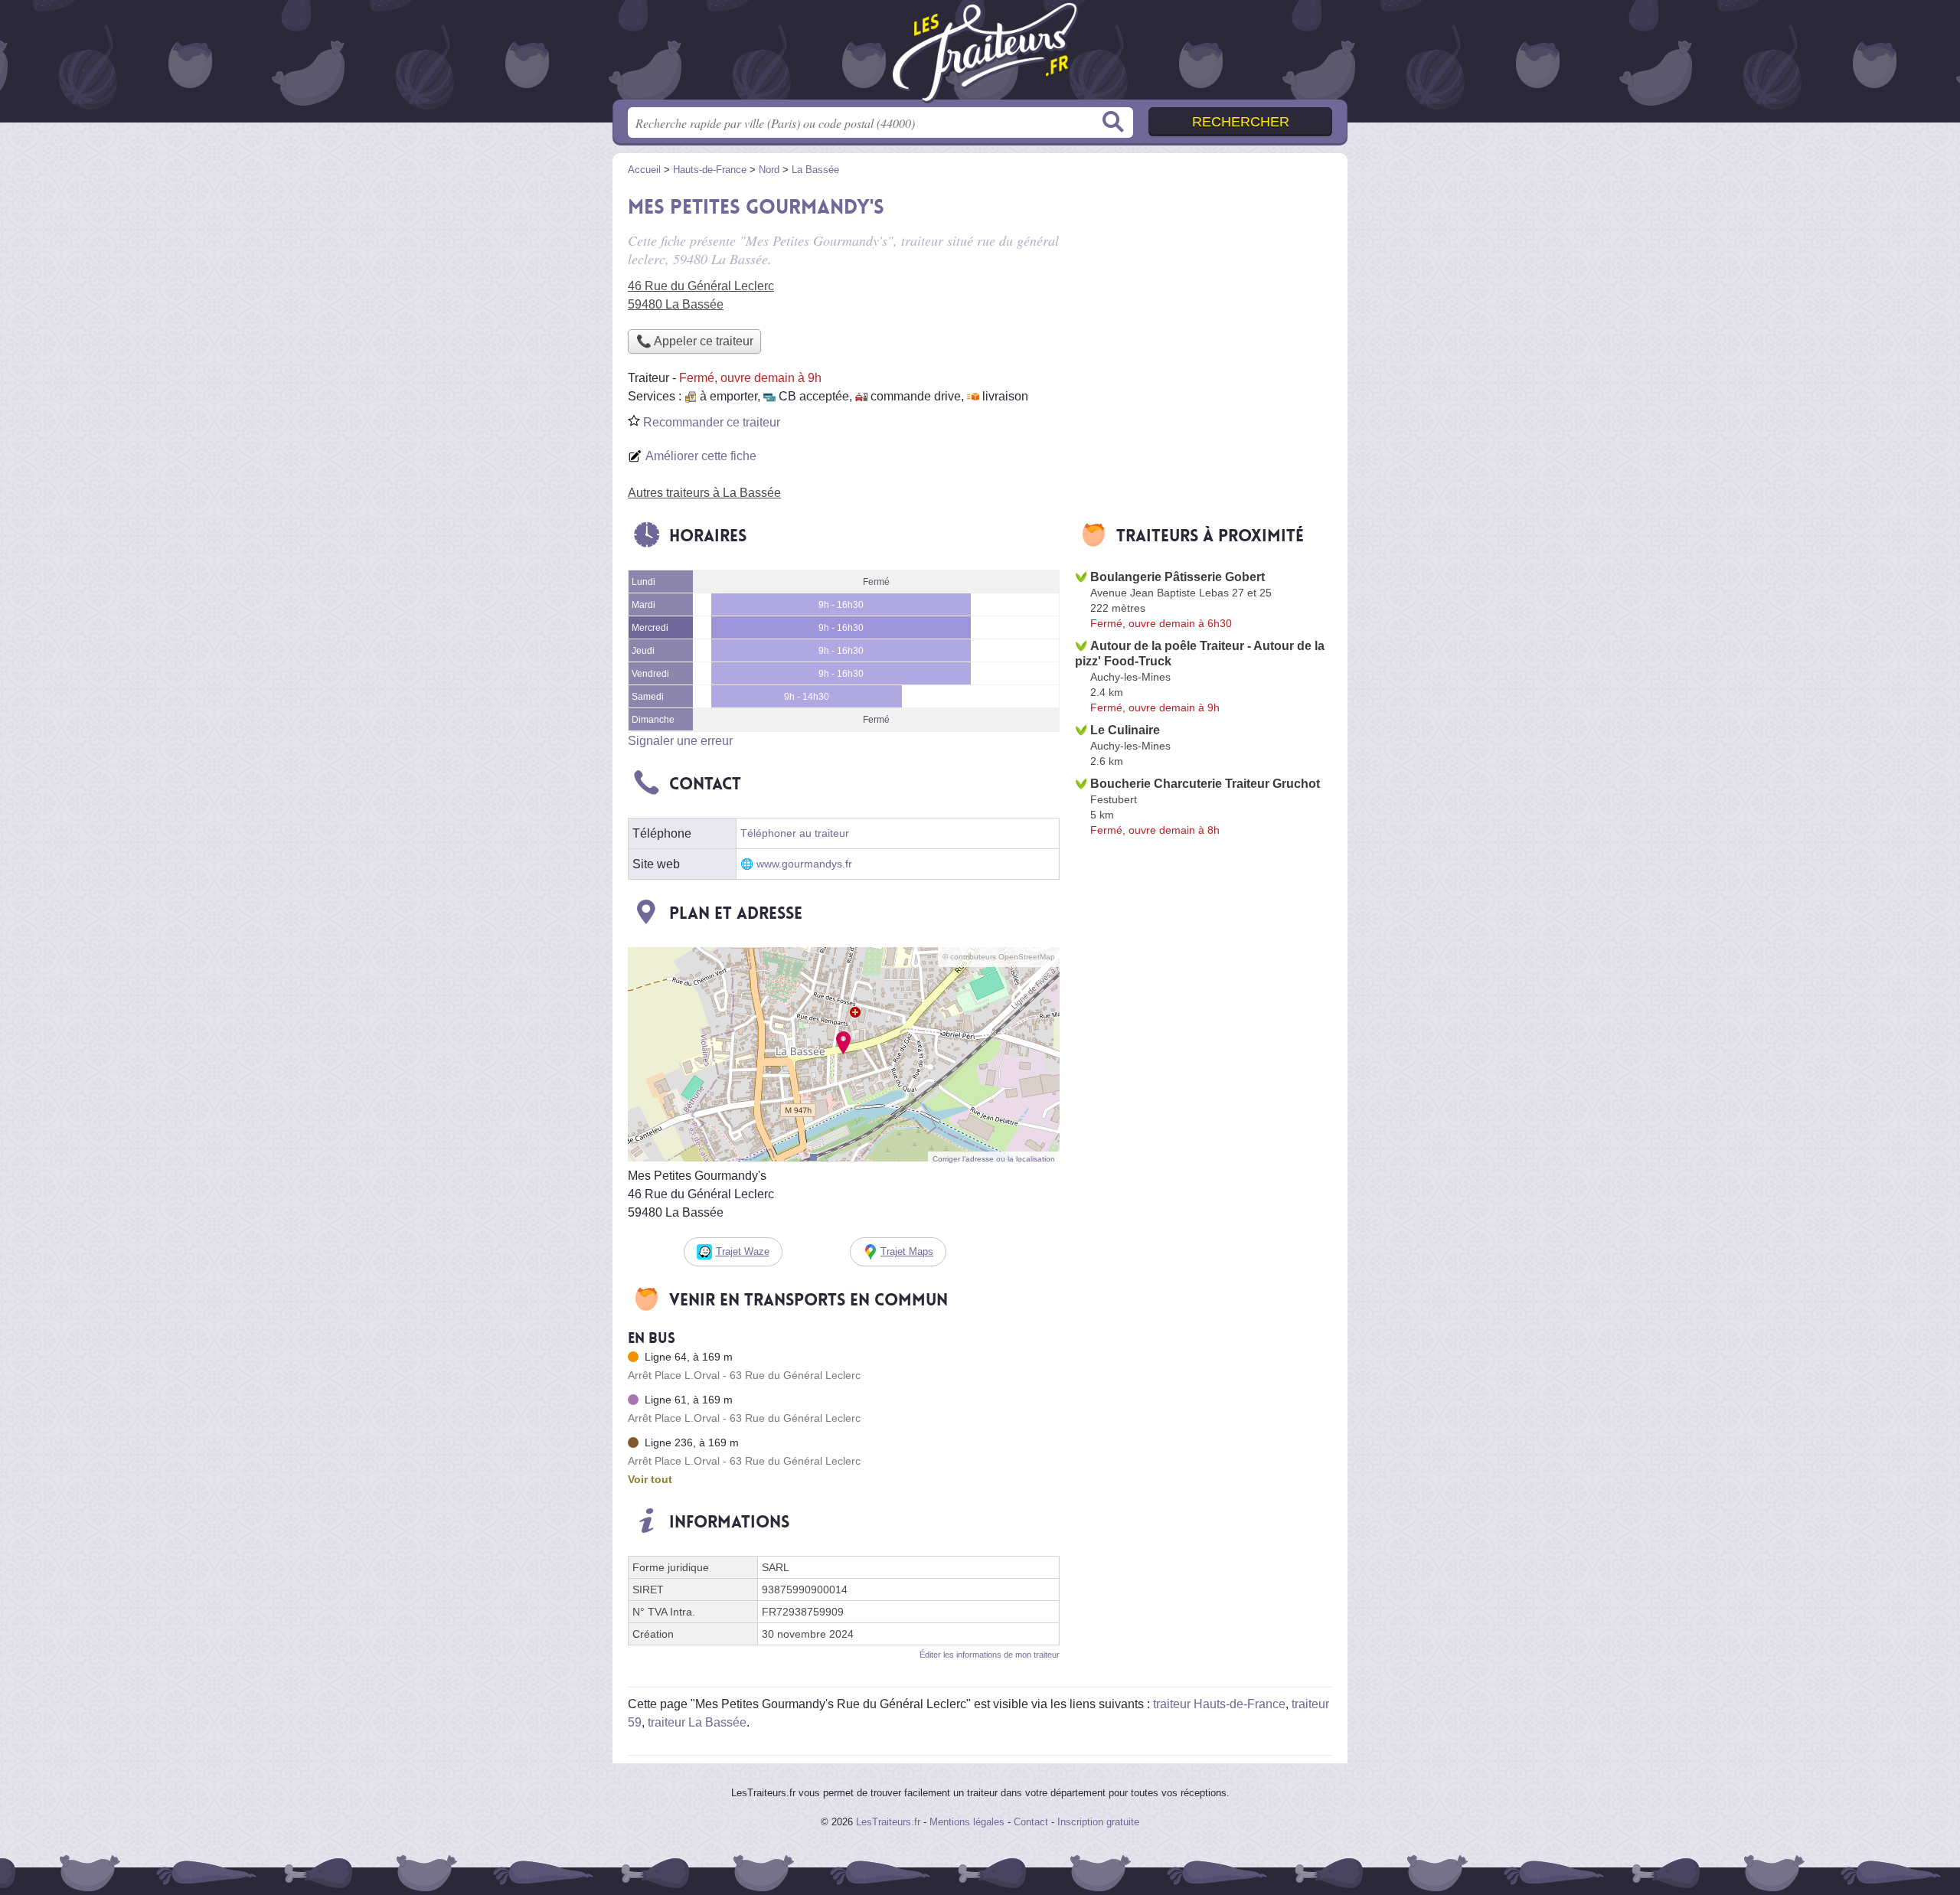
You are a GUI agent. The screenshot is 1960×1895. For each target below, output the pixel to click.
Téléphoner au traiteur (795, 833)
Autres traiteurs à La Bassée (704, 493)
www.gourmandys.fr (804, 864)
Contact (1031, 1822)
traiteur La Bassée (697, 1722)
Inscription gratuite (1098, 1822)
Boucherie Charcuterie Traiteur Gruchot (1205, 784)
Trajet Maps (907, 1251)
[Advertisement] (1204, 296)
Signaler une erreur (680, 741)
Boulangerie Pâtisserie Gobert (1178, 577)
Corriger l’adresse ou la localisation (994, 1159)
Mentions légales (967, 1822)
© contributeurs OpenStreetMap (999, 957)
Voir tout (650, 1479)
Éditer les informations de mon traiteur (990, 1655)
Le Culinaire (1125, 730)
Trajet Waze (743, 1251)
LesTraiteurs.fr (888, 1822)
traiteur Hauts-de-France (1219, 1704)
